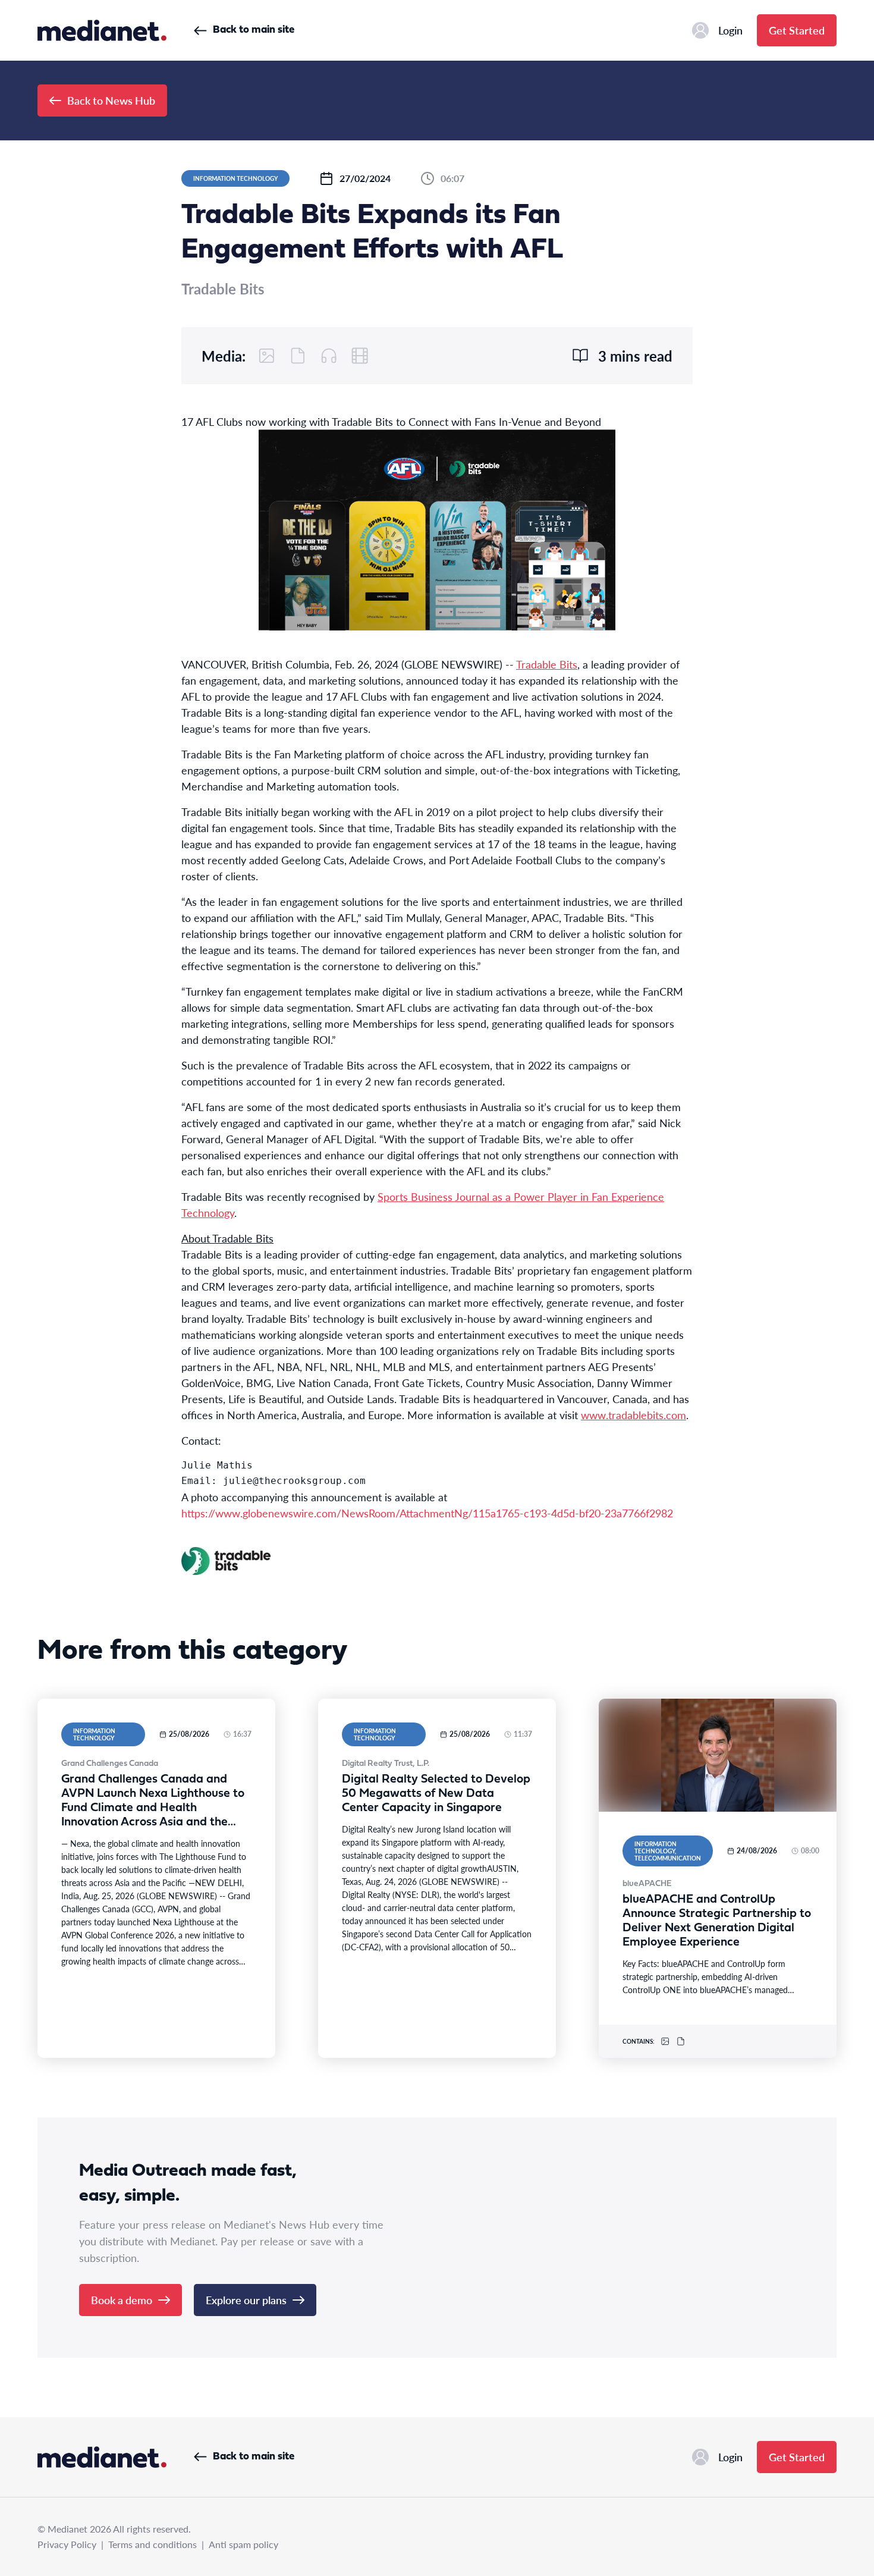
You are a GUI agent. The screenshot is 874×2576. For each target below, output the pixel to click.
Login (730, 30)
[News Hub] (102, 30)
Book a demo (122, 2300)
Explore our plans (246, 2300)
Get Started (797, 30)
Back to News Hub (111, 100)
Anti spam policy (243, 2544)
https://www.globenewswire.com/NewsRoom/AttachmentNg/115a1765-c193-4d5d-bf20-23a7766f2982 (427, 1513)
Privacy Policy (67, 2544)
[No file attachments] (298, 356)
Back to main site (254, 30)
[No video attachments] (360, 356)
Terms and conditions (153, 2544)
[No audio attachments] (329, 356)
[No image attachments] (267, 356)
